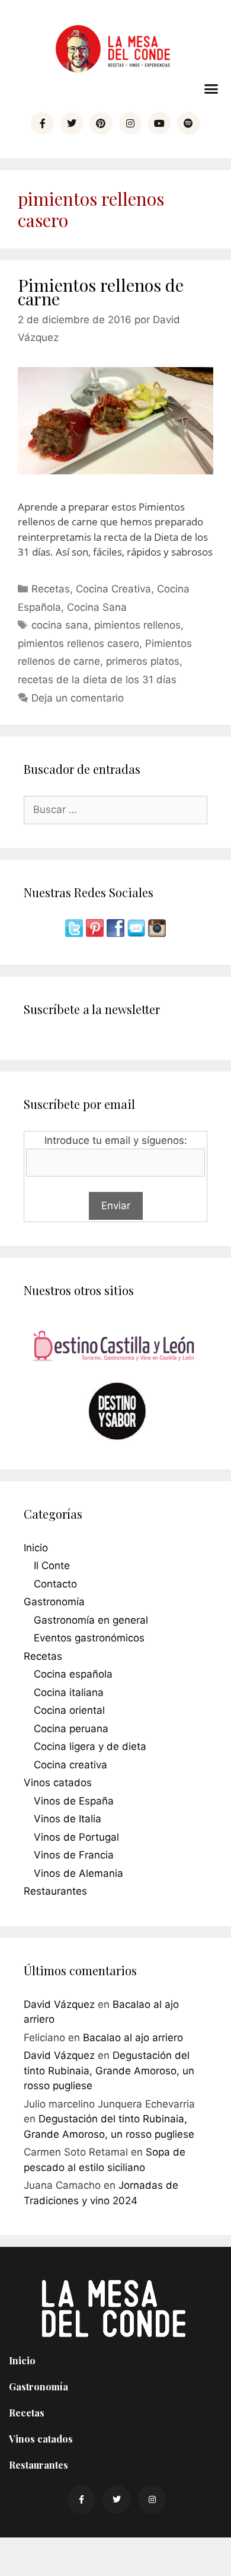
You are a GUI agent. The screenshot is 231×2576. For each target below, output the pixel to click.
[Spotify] (188, 123)
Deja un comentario (78, 698)
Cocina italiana (69, 1692)
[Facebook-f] (42, 123)
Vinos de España (74, 1801)
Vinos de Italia (68, 1819)
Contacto (55, 1584)
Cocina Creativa (113, 589)
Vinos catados (58, 1783)
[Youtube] (159, 123)
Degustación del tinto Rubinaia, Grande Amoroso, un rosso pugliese (109, 2070)
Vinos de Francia (74, 1855)
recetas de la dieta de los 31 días (97, 680)
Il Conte (52, 1566)
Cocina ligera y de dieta (90, 1746)
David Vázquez (59, 2004)
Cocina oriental (69, 1710)
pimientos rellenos (137, 625)
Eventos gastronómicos (89, 1638)
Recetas (51, 589)
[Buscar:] (115, 809)
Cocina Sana (97, 607)
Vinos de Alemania (78, 1873)
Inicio (36, 1548)
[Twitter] (72, 123)
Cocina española (73, 1674)
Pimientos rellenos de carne (101, 291)
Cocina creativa (70, 1765)
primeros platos (143, 661)
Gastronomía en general (91, 1620)
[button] (211, 89)
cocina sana (60, 625)
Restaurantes (55, 1891)
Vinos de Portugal (76, 1837)
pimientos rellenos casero (78, 643)
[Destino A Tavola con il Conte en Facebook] (117, 933)
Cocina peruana (71, 1729)
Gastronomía (54, 1602)
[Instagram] (130, 123)
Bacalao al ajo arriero (133, 2038)
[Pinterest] (101, 123)
